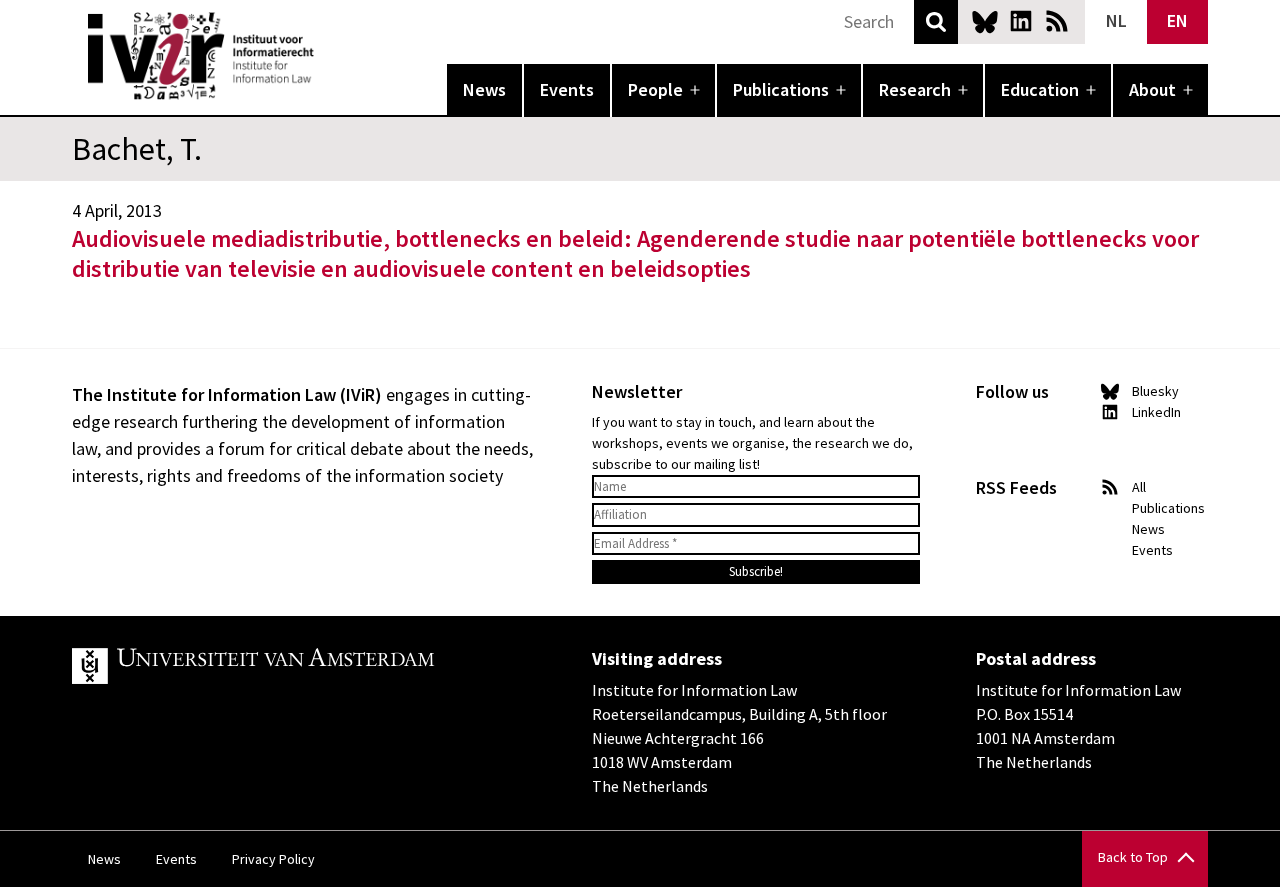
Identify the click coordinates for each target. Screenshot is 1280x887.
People (655, 89)
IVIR (328, 56)
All (1139, 487)
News (484, 89)
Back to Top (1133, 857)
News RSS (1057, 21)
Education (1040, 89)
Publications (781, 89)
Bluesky (985, 21)
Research (915, 89)
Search (936, 22)
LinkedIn (1021, 21)
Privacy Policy (273, 859)
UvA (304, 666)
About (1152, 89)
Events (567, 89)
